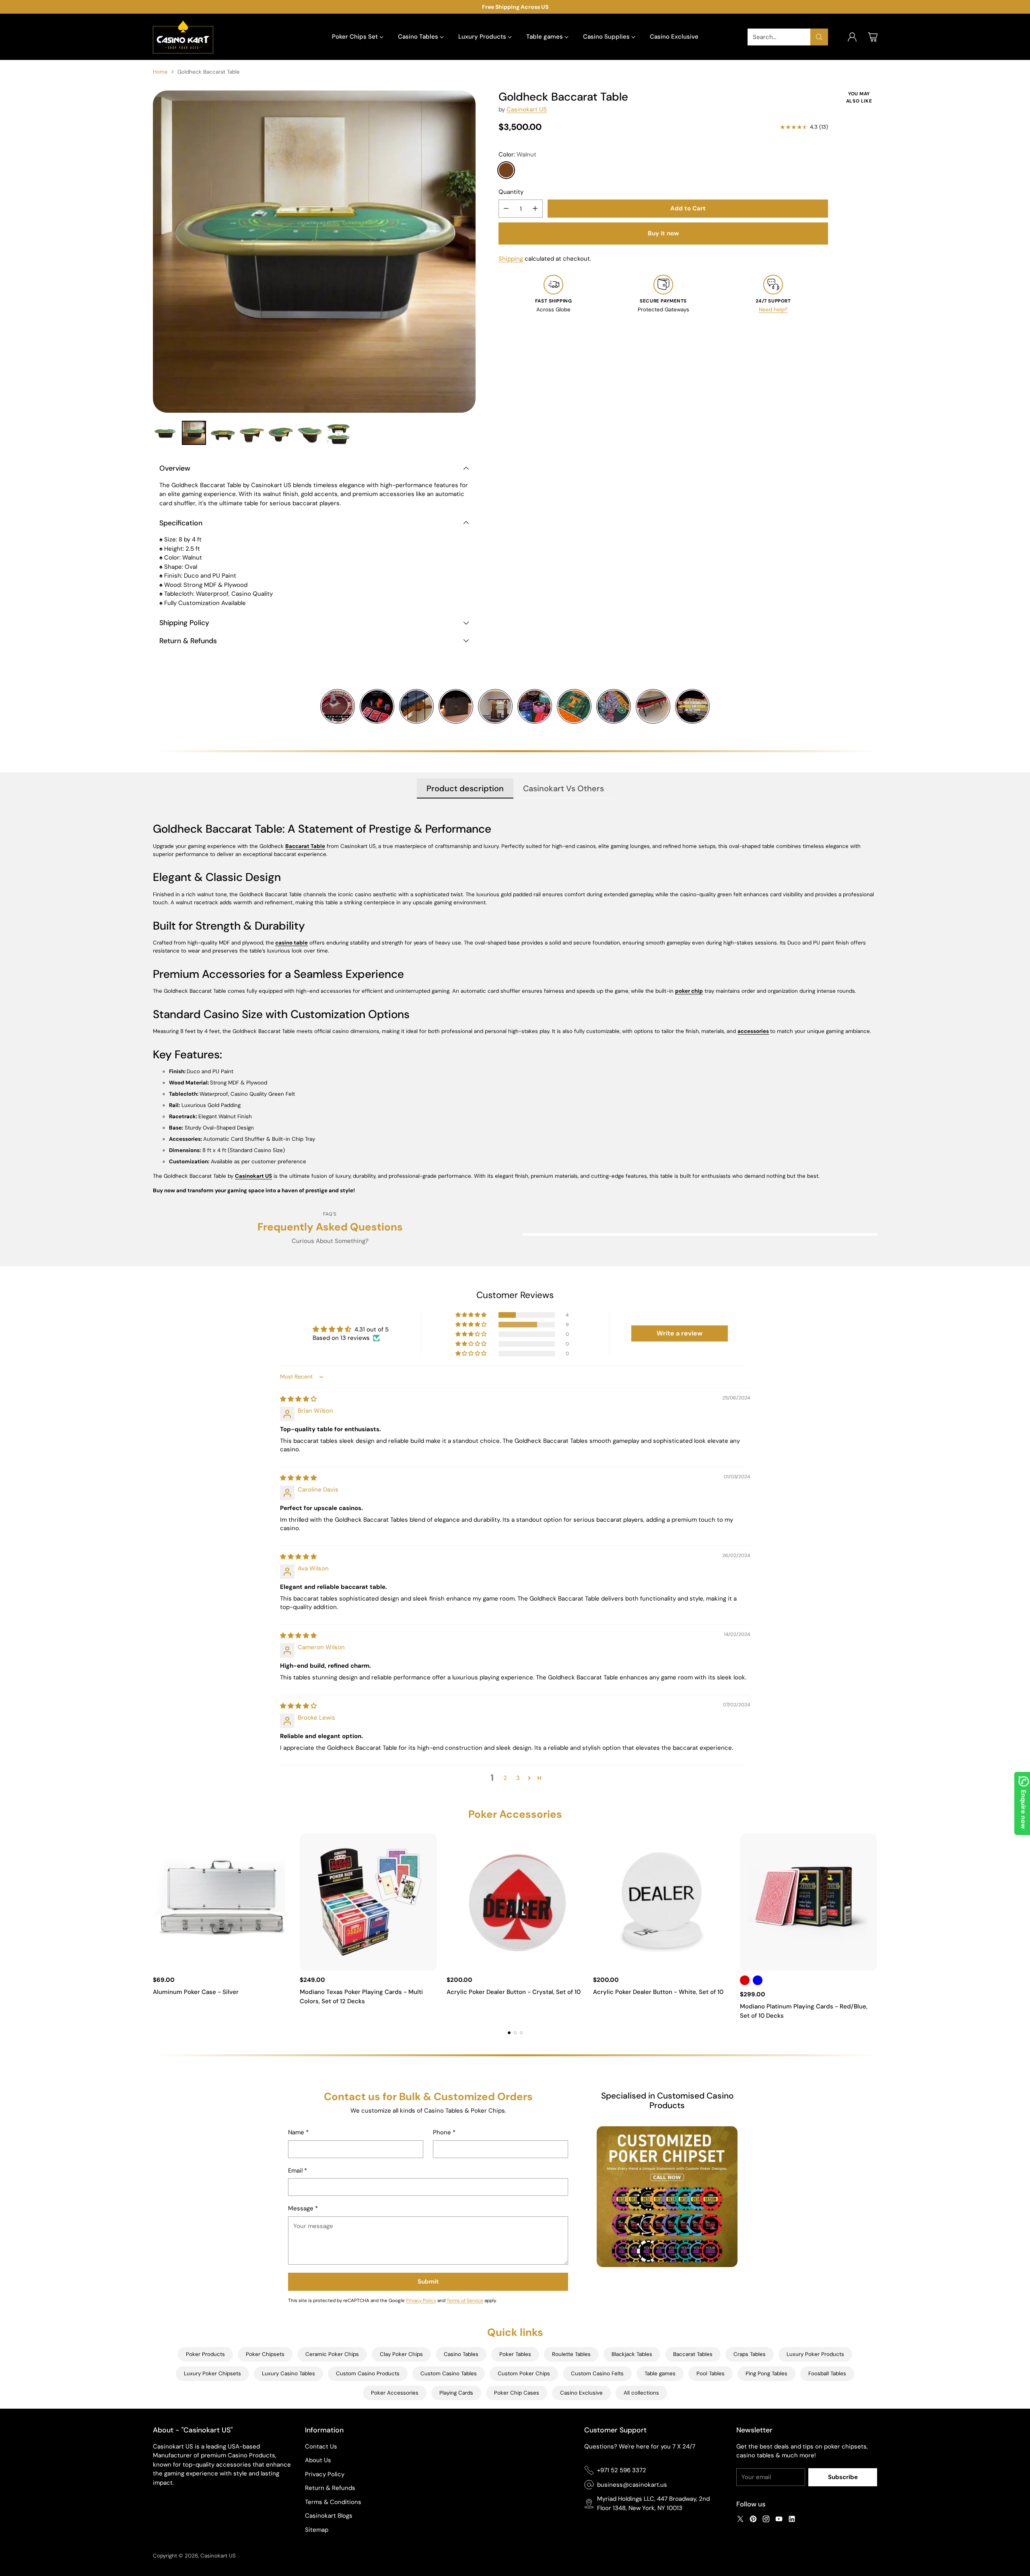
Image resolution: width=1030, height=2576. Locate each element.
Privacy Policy (421, 2300)
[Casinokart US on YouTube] (779, 2520)
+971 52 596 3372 (622, 2470)
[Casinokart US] (183, 37)
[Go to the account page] (852, 37)
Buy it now (663, 233)
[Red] (745, 1980)
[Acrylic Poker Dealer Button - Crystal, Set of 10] (515, 1902)
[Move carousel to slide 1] (509, 2033)
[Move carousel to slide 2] (515, 2033)
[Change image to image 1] (165, 433)
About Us (318, 2460)
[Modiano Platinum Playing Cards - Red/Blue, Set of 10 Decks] (809, 1902)
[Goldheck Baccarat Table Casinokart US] (314, 252)
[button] (472, 1315)
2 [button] (505, 1778)
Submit (428, 2282)
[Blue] (758, 1980)
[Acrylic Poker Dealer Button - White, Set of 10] (662, 1902)
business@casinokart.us (632, 2485)
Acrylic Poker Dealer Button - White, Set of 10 (658, 1992)
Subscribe (843, 2477)
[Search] (819, 37)
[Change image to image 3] (223, 433)
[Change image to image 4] (252, 433)
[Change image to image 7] (339, 433)
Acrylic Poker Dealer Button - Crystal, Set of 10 (514, 1992)
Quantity (511, 192)
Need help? (773, 310)
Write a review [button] (680, 1333)
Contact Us (321, 2446)
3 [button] (518, 1778)
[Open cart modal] (873, 37)
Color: (517, 154)
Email (298, 2171)
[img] (298, 1399)
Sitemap (317, 2530)
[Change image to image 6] (310, 433)
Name (298, 2132)
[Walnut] (506, 170)
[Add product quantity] (535, 209)
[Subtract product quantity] (506, 209)
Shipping (511, 259)
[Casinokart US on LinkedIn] (792, 2520)
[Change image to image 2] (194, 433)
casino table (291, 943)
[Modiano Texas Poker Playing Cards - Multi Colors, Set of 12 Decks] (368, 1902)
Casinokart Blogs (329, 2516)
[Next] (877, 1927)
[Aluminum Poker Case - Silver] (221, 1902)
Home (160, 72)
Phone (444, 2132)
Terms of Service (465, 2300)
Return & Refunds (330, 2488)
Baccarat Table (305, 846)
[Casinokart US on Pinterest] (753, 2520)
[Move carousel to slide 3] (521, 2033)
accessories (753, 1031)
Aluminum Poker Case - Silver (196, 1992)
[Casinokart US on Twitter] (740, 2520)
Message (303, 2208)
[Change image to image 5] (281, 433)
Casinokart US (527, 109)
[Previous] (153, 1927)
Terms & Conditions (333, 2502)
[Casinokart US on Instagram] (766, 2520)
